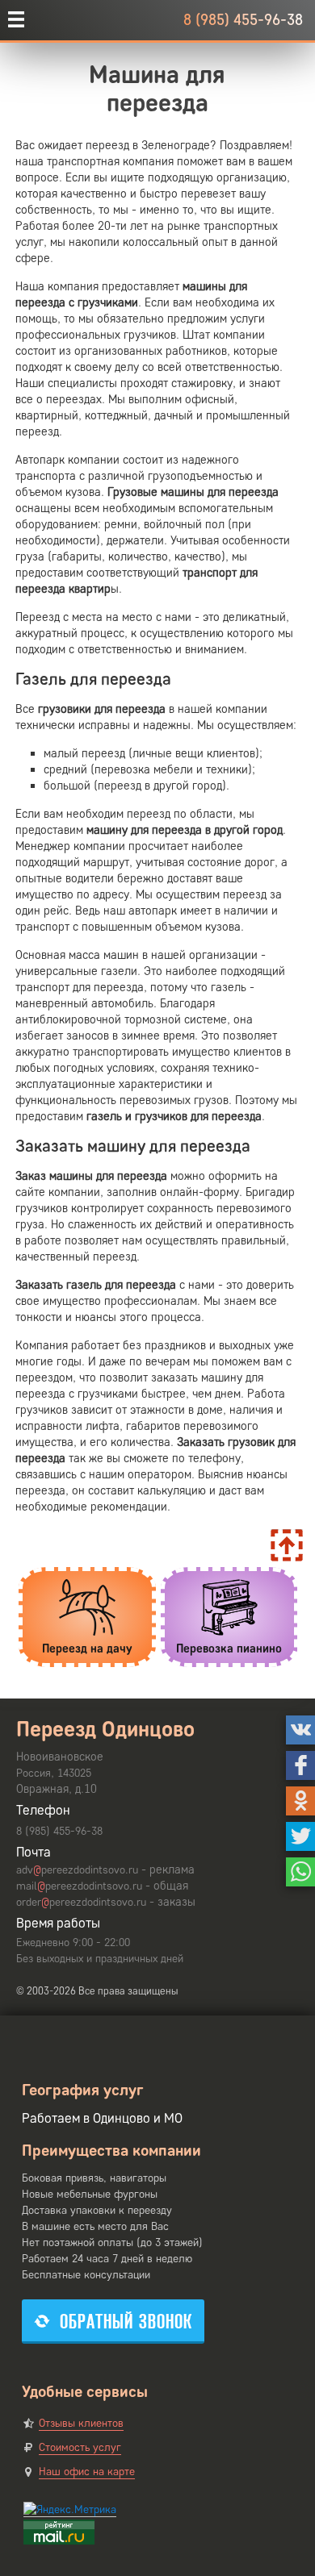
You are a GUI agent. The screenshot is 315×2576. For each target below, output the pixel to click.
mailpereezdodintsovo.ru (79, 1886)
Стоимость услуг (80, 2447)
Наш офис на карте (87, 2472)
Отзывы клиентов (81, 2423)
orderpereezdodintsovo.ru (81, 1902)
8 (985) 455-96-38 (243, 20)
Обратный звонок (126, 2322)
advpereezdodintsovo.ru (77, 1870)
